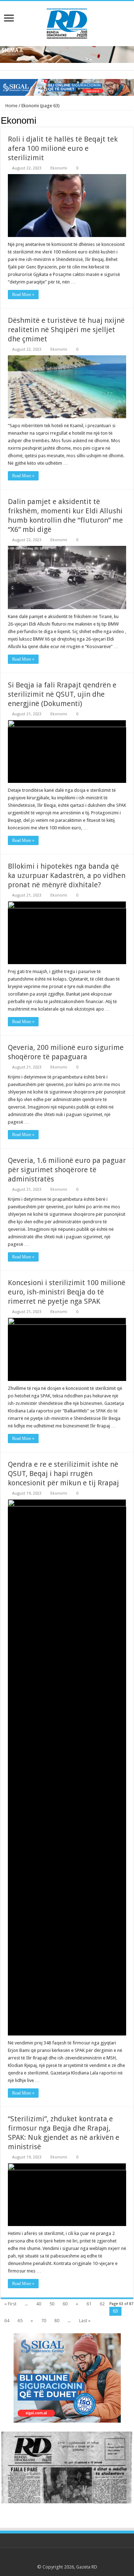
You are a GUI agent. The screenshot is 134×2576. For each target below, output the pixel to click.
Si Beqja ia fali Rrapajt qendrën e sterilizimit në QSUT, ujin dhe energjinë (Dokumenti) (62, 694)
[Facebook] (53, 2558)
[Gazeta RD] (67, 22)
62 (102, 2304)
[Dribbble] (74, 2558)
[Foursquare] (81, 2558)
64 (7, 2321)
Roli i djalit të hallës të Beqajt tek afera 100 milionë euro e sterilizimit (63, 148)
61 (89, 2304)
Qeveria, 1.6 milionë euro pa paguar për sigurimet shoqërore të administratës (67, 1170)
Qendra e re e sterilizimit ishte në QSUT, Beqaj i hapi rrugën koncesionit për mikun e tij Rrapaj (63, 1474)
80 (57, 2321)
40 (39, 2304)
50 (52, 2304)
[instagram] (87, 2558)
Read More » (23, 295)
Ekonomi (59, 168)
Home (11, 106)
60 (65, 2304)
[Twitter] (60, 2558)
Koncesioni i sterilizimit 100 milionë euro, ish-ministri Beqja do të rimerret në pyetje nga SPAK (67, 1292)
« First (10, 2304)
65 (20, 2321)
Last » (85, 2321)
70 (44, 2321)
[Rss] (47, 2558)
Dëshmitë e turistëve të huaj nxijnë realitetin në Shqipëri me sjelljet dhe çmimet (66, 330)
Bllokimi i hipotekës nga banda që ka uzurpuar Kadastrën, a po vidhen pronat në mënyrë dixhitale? (67, 875)
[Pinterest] (67, 2558)
